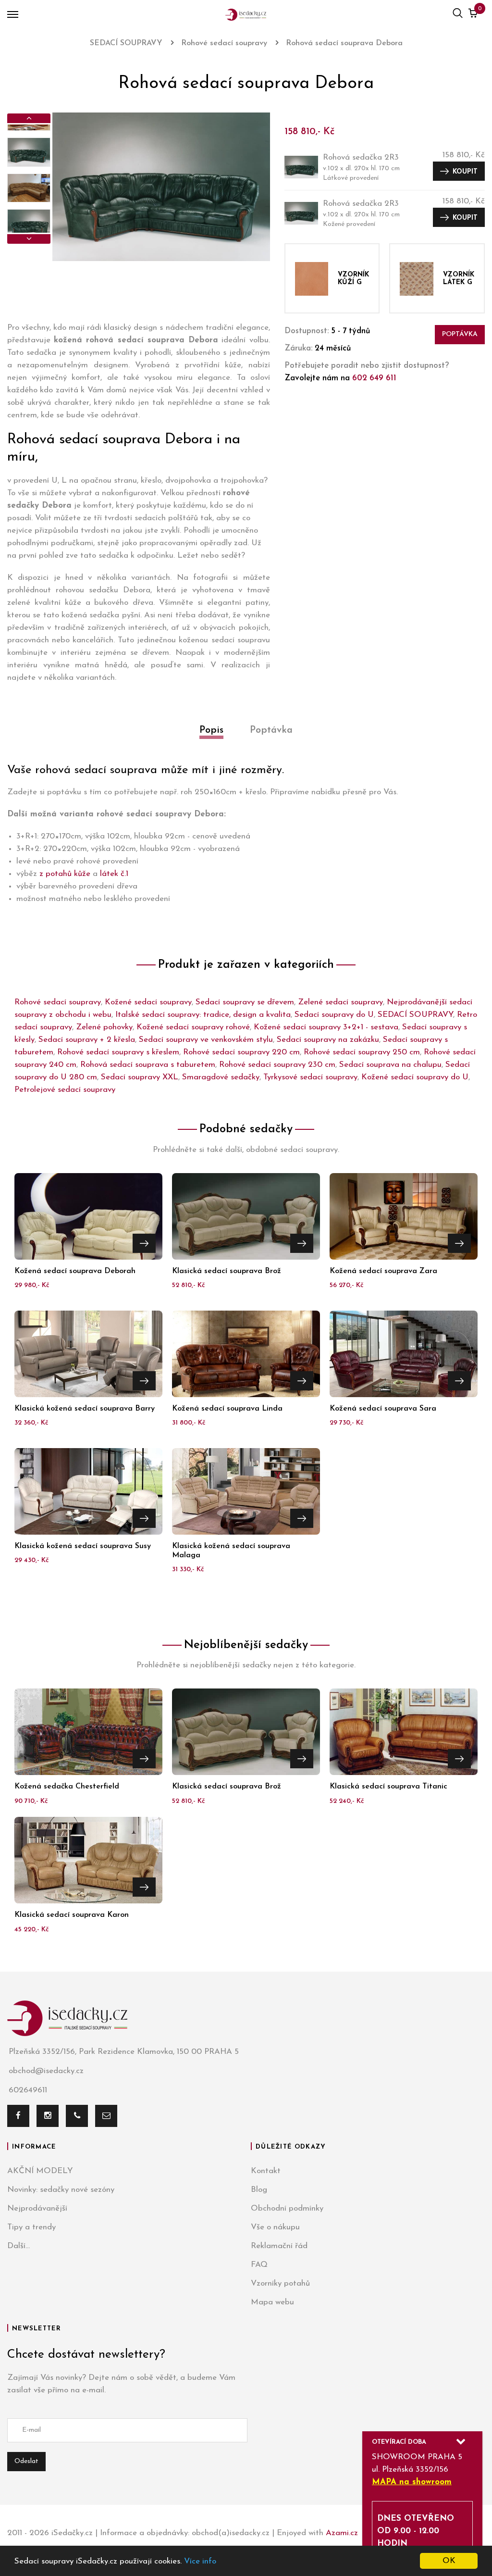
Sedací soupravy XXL (140, 1077)
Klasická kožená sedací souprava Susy (83, 1546)
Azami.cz (342, 2533)
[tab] (211, 741)
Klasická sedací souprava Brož (227, 1271)
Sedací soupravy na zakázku (328, 1040)
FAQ (259, 2265)
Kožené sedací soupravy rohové (193, 1027)
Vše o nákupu (275, 2227)
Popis (211, 730)
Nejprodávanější (37, 2208)
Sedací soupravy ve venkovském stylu (206, 1040)
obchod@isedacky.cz (46, 2071)
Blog (259, 2190)
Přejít (144, 1243)
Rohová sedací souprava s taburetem (148, 1065)
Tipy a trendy (31, 2227)
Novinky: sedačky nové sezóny (61, 2190)
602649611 (28, 2090)
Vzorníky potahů (280, 2283)
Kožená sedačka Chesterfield (67, 1787)
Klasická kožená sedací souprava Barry (85, 1409)
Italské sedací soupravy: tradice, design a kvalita (203, 1015)
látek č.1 (114, 874)
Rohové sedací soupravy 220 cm (241, 1052)
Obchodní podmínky (287, 2208)
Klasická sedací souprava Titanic (388, 1787)
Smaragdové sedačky (221, 1077)
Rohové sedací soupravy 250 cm (362, 1052)
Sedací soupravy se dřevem (245, 1002)
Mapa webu (272, 2302)
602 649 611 (374, 378)
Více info (200, 2561)
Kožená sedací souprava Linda (227, 1409)
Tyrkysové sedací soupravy (310, 1077)
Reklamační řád (279, 2246)
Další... (18, 2246)
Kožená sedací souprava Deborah (75, 1271)
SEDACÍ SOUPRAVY (415, 1015)
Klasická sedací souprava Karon (72, 1915)
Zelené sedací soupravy (340, 1002)
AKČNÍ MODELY (40, 2171)
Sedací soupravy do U (334, 1015)
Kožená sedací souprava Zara (383, 1271)
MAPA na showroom (412, 2482)
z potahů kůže (65, 874)
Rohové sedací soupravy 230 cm (277, 1065)
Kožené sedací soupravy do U (415, 1077)
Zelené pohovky (104, 1027)
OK (449, 2561)
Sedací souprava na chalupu (390, 1065)
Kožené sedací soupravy (148, 1002)
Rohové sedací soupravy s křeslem (118, 1052)
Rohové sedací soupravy (58, 1002)
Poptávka (460, 334)
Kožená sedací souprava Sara (383, 1409)
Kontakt (266, 2171)
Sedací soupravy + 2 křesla (87, 1040)
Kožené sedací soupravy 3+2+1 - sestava (326, 1027)
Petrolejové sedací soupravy (65, 1090)
